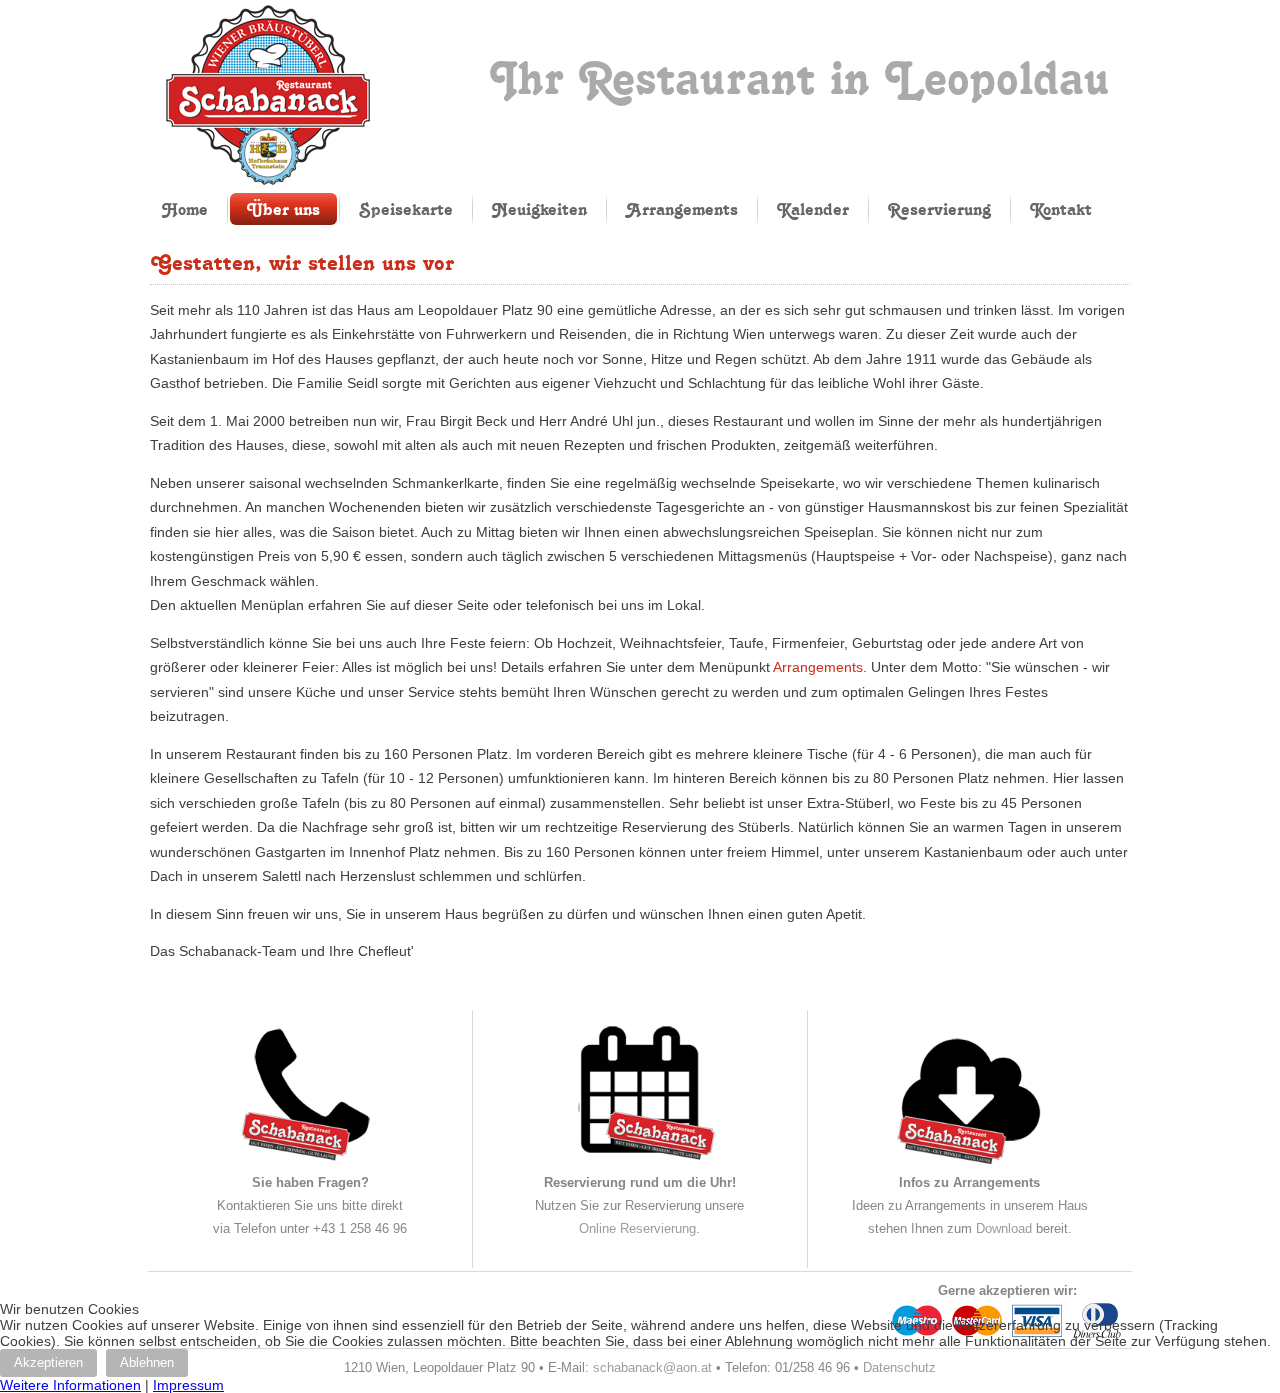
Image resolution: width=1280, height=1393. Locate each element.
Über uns (283, 209)
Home (185, 209)
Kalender (813, 209)
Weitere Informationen (70, 1385)
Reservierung (939, 209)
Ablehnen (147, 1362)
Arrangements (682, 209)
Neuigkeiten (539, 209)
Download (1004, 1228)
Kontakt (1061, 209)
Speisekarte (406, 209)
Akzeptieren (48, 1362)
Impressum (188, 1385)
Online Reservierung (637, 1228)
